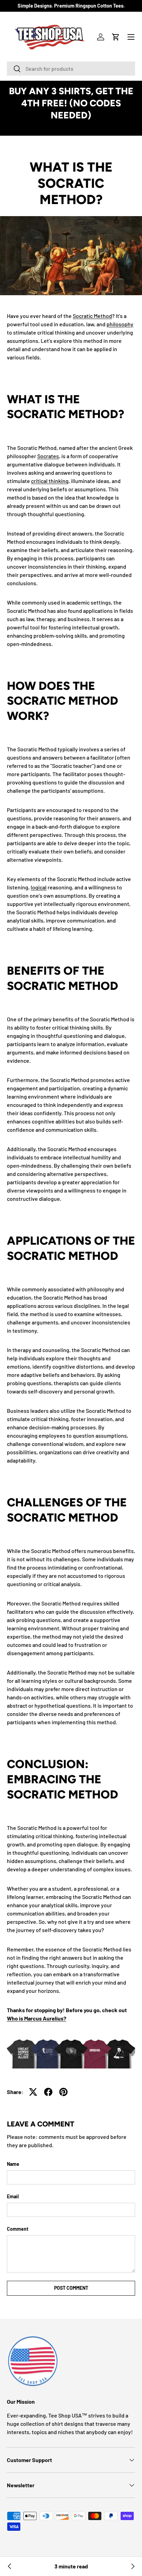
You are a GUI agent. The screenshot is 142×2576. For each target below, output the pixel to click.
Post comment (71, 2288)
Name (13, 2164)
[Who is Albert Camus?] (10, 2566)
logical (39, 887)
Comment (18, 2229)
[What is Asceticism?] (132, 2566)
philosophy (120, 324)
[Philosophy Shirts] (71, 2052)
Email (13, 2196)
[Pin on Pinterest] (63, 2092)
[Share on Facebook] (48, 2092)
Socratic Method (92, 316)
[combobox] (71, 69)
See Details (71, 127)
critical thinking (50, 481)
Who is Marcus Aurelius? (37, 2018)
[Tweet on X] (33, 2092)
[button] (116, 37)
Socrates (48, 456)
